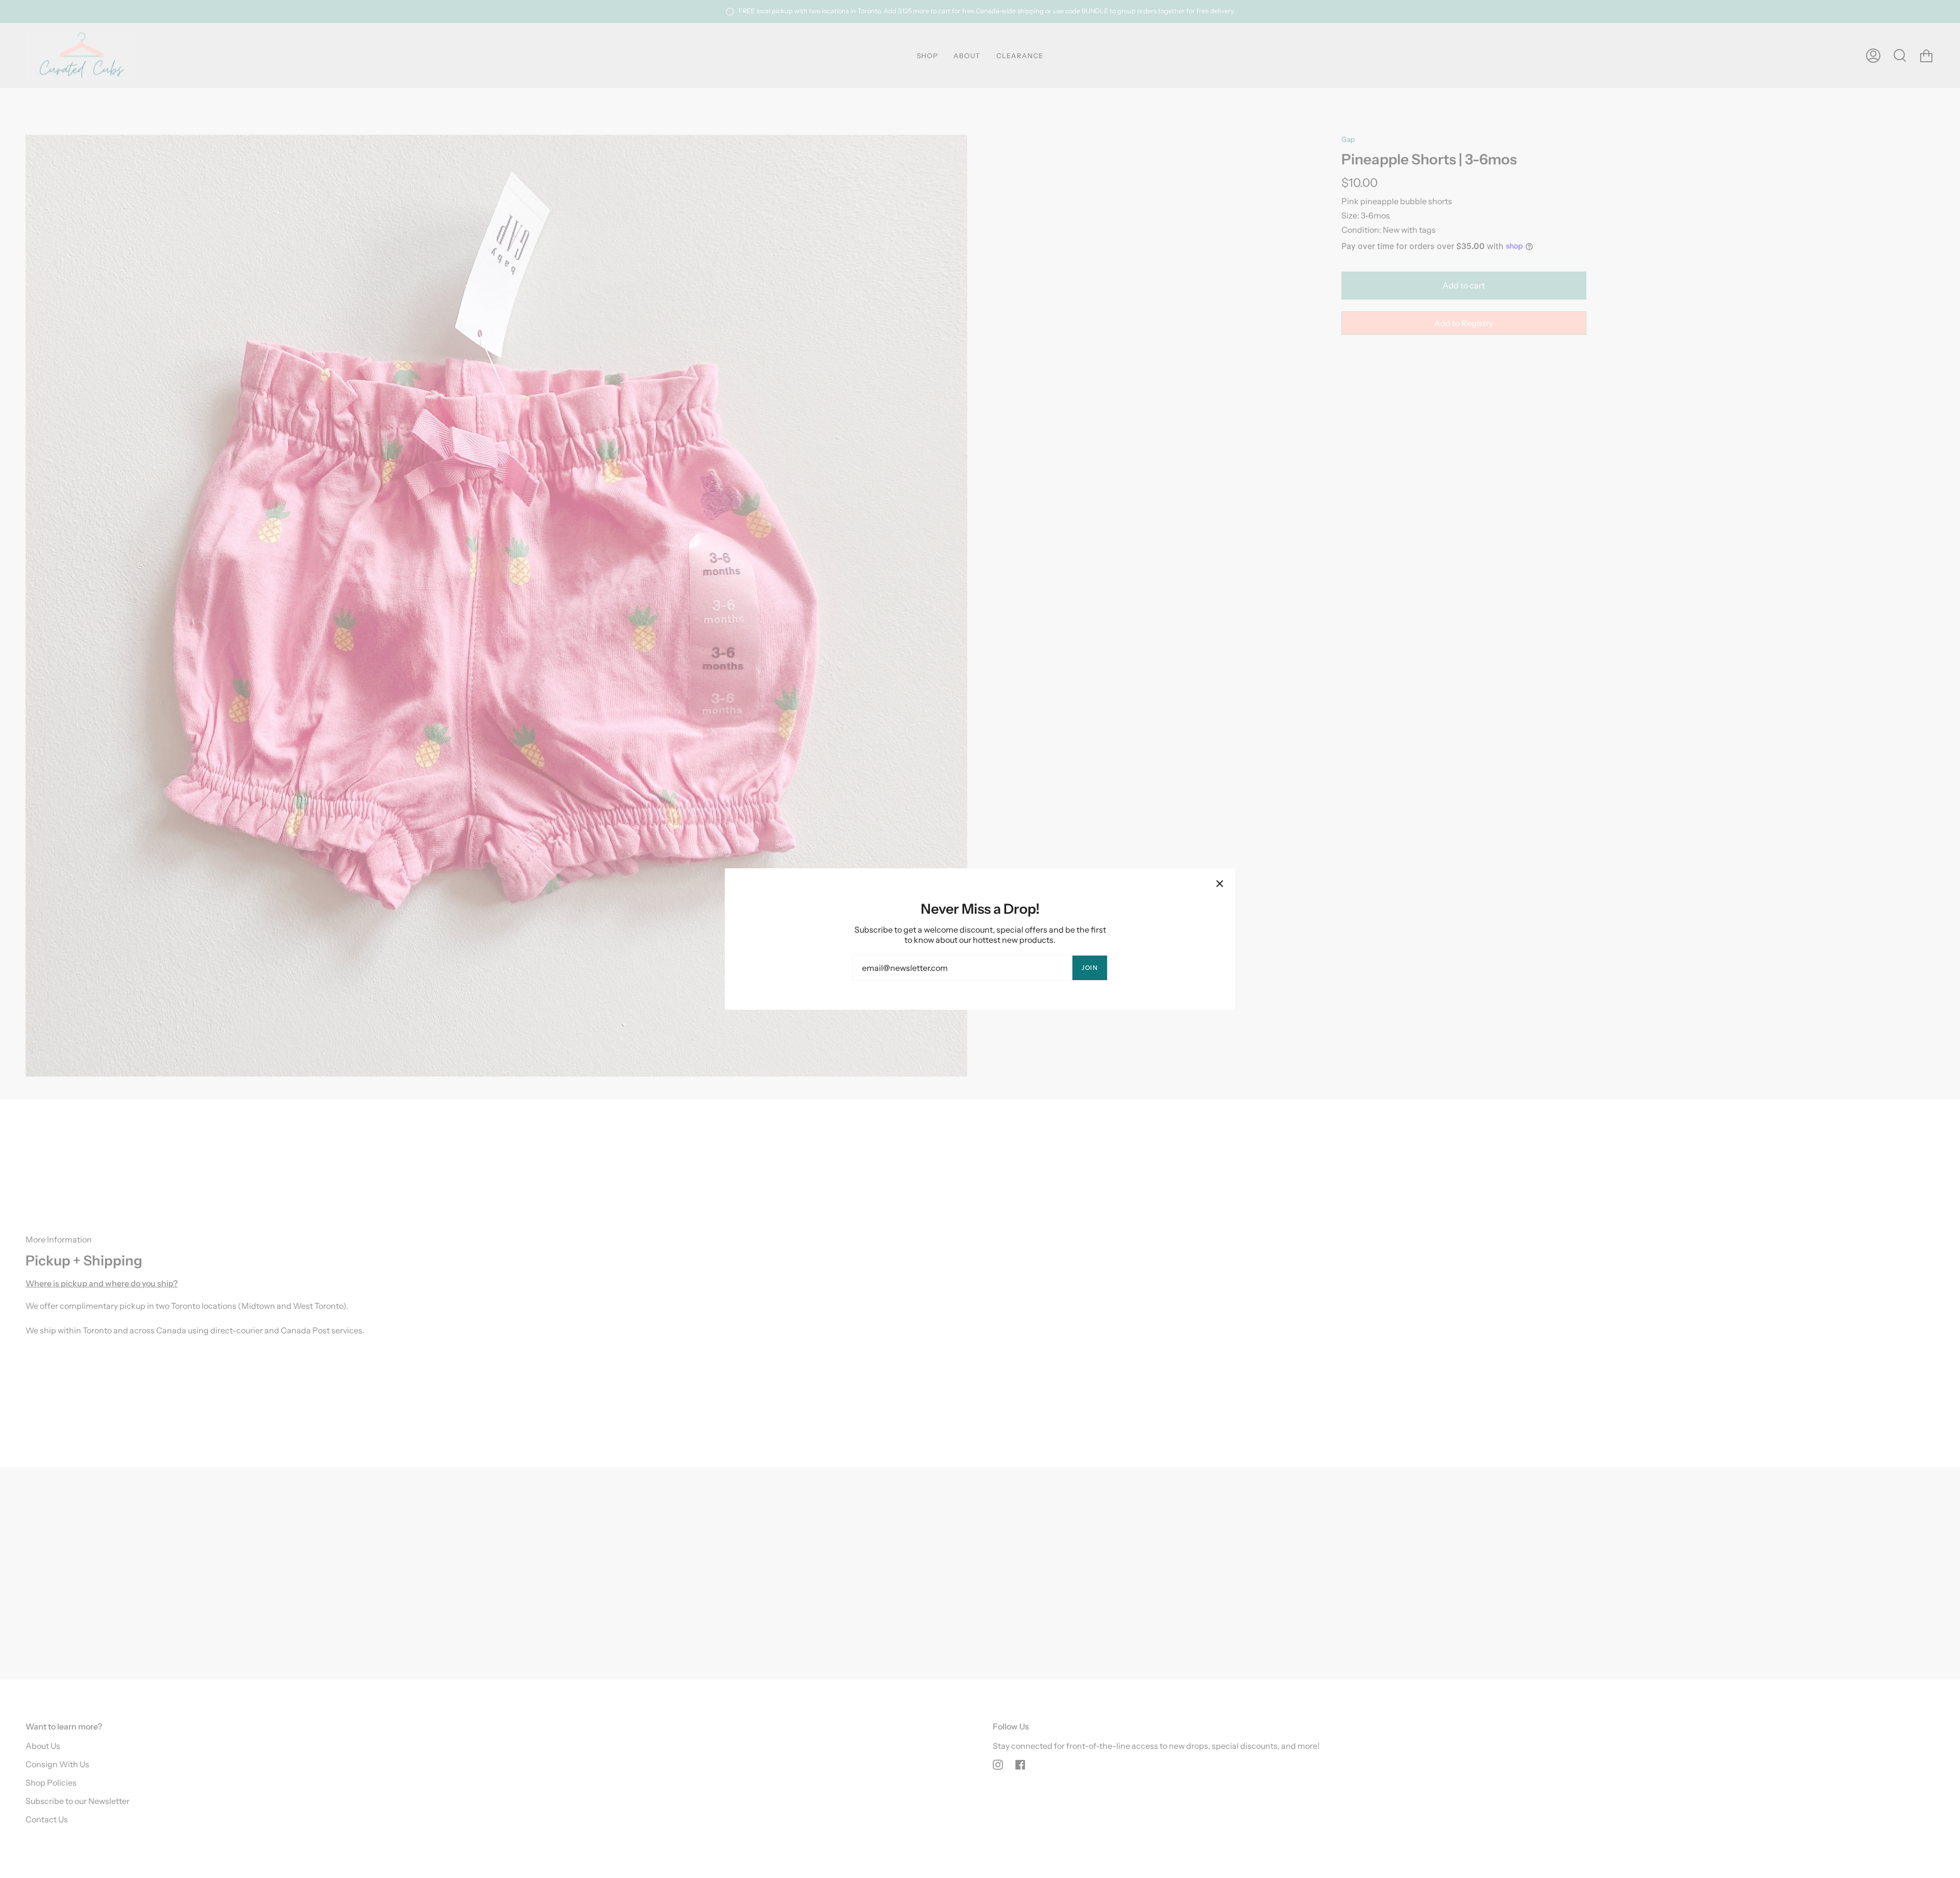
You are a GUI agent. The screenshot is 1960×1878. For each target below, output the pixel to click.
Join (1090, 968)
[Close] (1220, 884)
